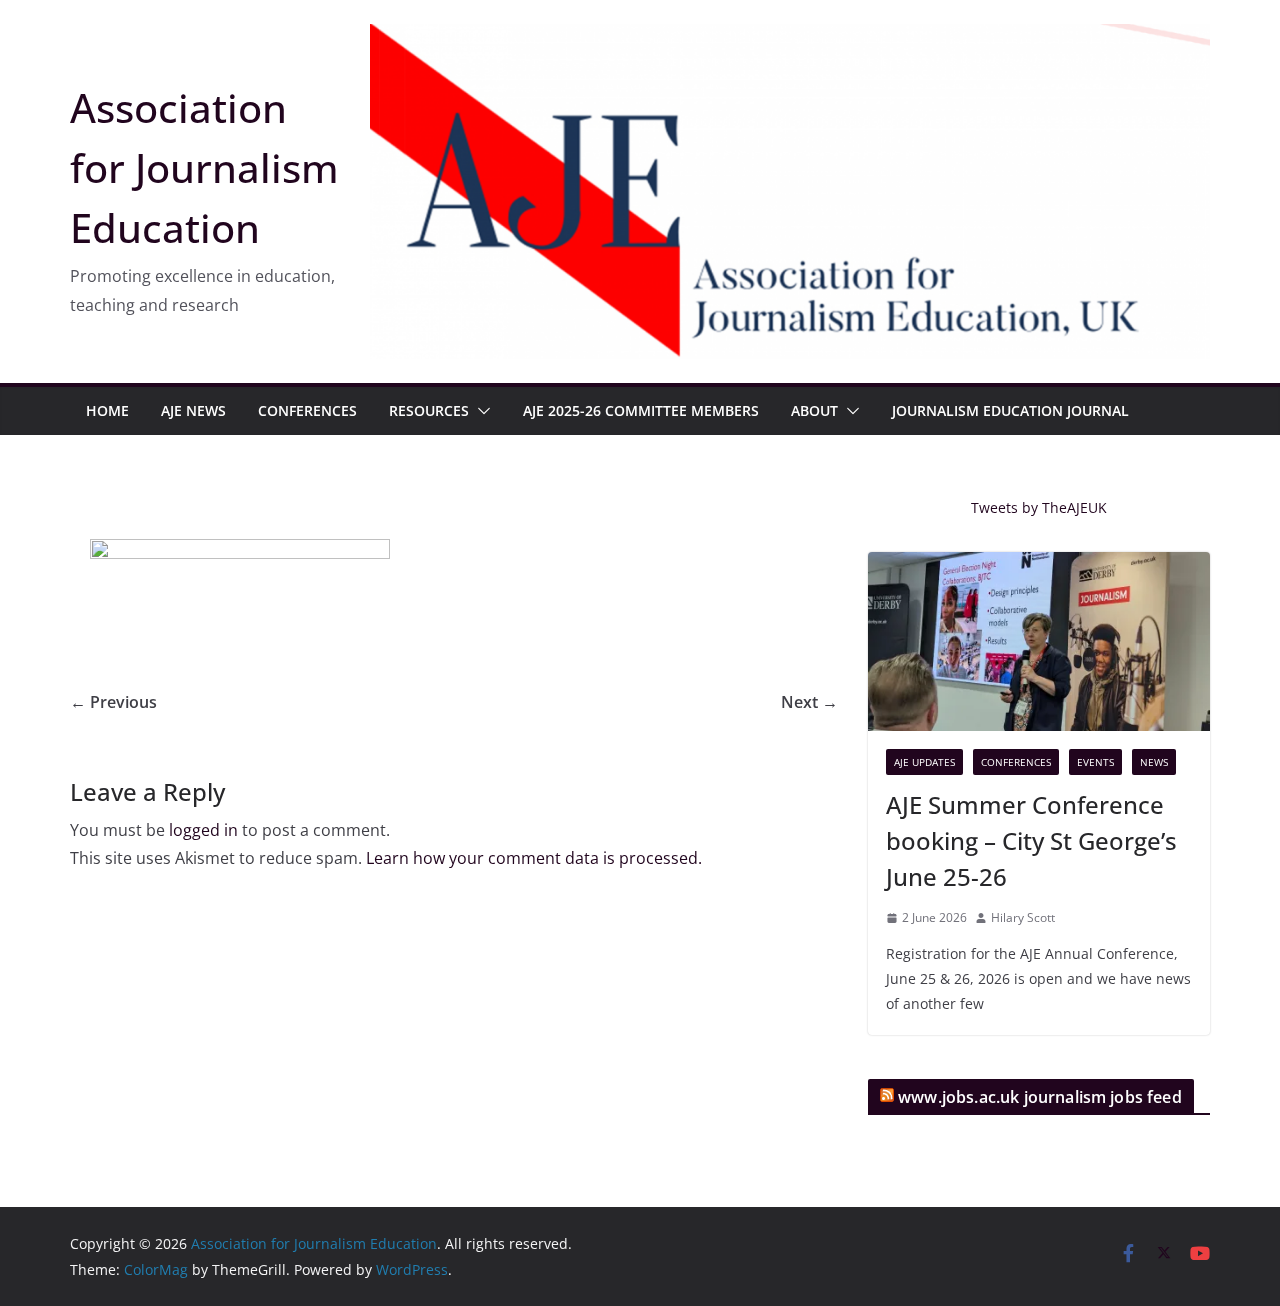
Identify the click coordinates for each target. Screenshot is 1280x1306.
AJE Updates (924, 762)
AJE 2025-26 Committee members (641, 410)
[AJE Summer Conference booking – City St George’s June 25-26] (1039, 642)
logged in (203, 830)
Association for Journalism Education (204, 167)
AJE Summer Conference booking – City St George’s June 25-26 (1031, 840)
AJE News (193, 410)
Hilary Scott (1023, 917)
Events (1095, 762)
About (814, 410)
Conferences (307, 410)
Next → (809, 702)
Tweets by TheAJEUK (1039, 507)
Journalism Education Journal (1010, 410)
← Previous (113, 702)
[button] (480, 411)
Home (107, 410)
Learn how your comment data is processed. (534, 858)
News (1154, 762)
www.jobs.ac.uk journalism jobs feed (1040, 1097)
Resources (429, 410)
